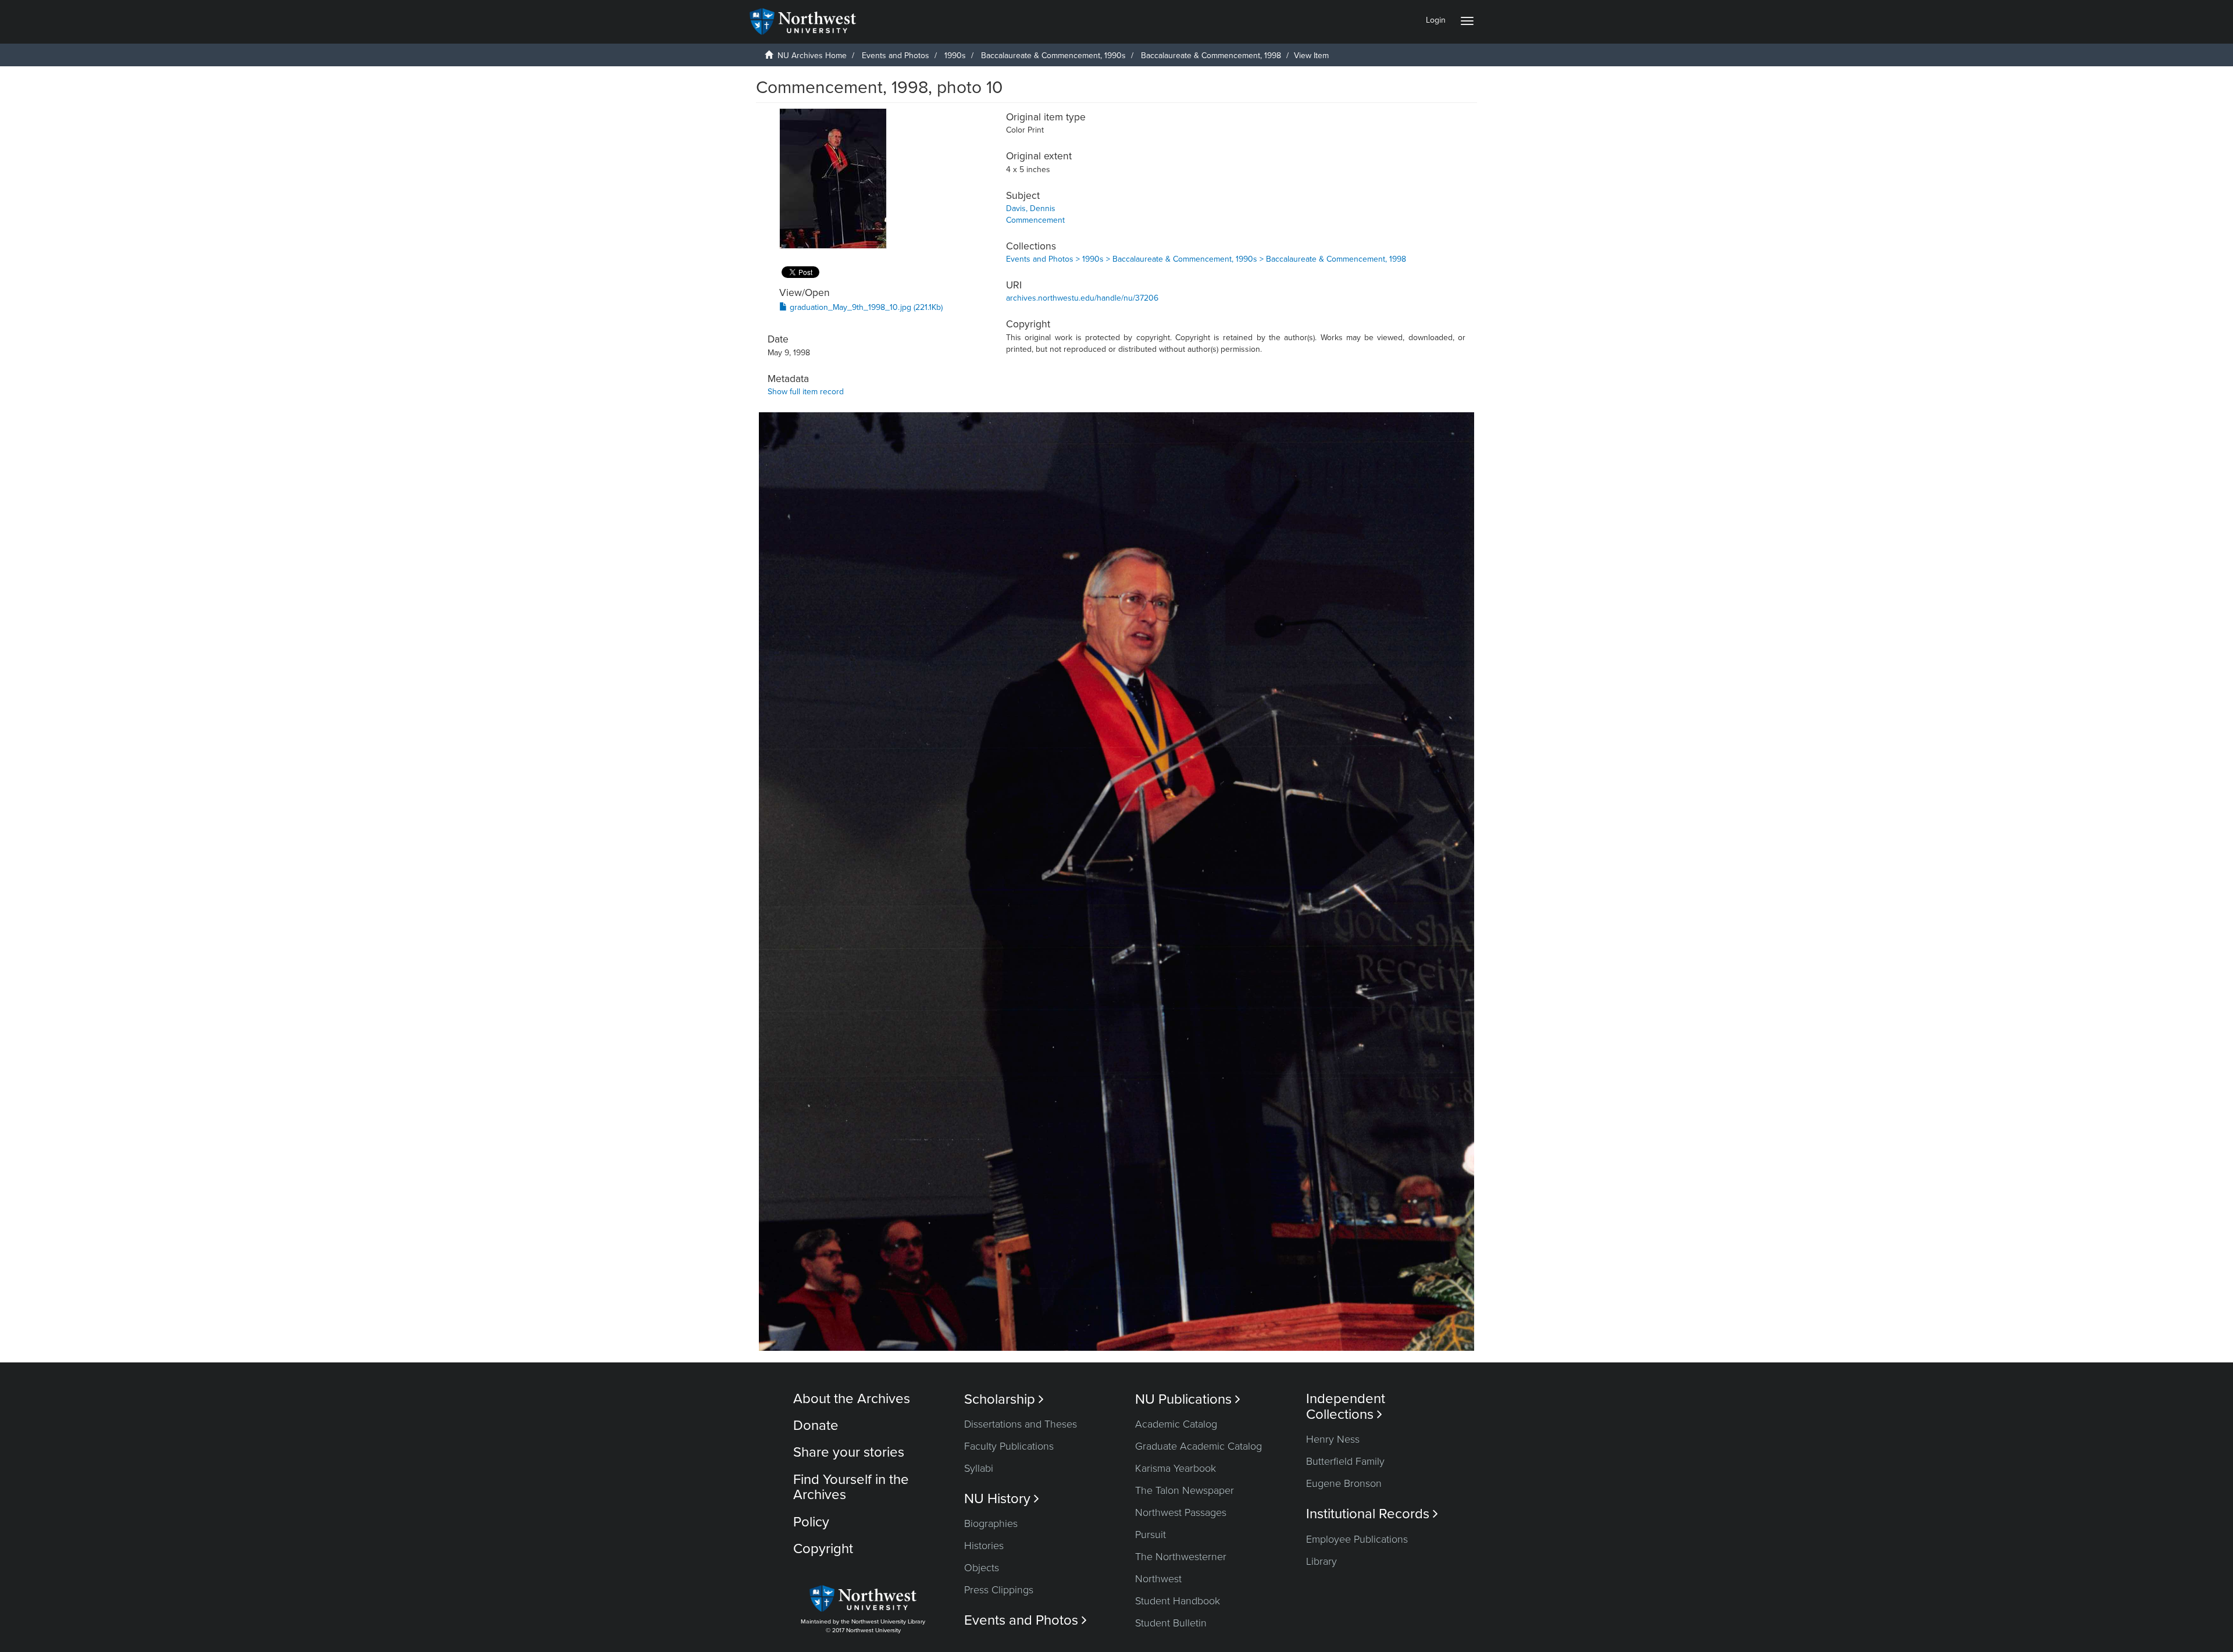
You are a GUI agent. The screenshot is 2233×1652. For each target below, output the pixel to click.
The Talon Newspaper (1185, 1490)
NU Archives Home (812, 56)
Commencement (1035, 220)
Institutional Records (1372, 1514)
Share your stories (849, 1452)
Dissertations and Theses (1021, 1424)
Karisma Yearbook (1176, 1468)
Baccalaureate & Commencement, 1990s (1053, 56)
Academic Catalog (1176, 1424)
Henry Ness (1333, 1439)
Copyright (823, 1549)
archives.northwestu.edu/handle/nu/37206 (1082, 298)
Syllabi (979, 1468)
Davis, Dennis (1031, 208)
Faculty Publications (1009, 1446)
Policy (811, 1522)
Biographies (991, 1523)
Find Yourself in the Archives (851, 1487)
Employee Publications (1357, 1539)
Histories (984, 1546)
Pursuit (1151, 1535)
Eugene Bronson (1344, 1483)
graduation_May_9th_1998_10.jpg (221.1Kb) (865, 307)
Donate (816, 1426)
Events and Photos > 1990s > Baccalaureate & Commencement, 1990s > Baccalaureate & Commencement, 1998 (1206, 259)
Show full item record (806, 392)
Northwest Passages (1181, 1512)
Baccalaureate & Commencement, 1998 (1211, 56)
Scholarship (1004, 1399)
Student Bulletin (1171, 1623)
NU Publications (1188, 1399)
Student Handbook (1178, 1601)
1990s (955, 56)
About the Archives (852, 1399)
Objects (982, 1568)
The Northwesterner (1181, 1557)
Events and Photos (896, 56)
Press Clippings (999, 1590)
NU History (1002, 1499)
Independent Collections (1346, 1407)
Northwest (1158, 1579)
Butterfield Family (1345, 1461)
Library (1321, 1561)
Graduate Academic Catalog (1198, 1446)
